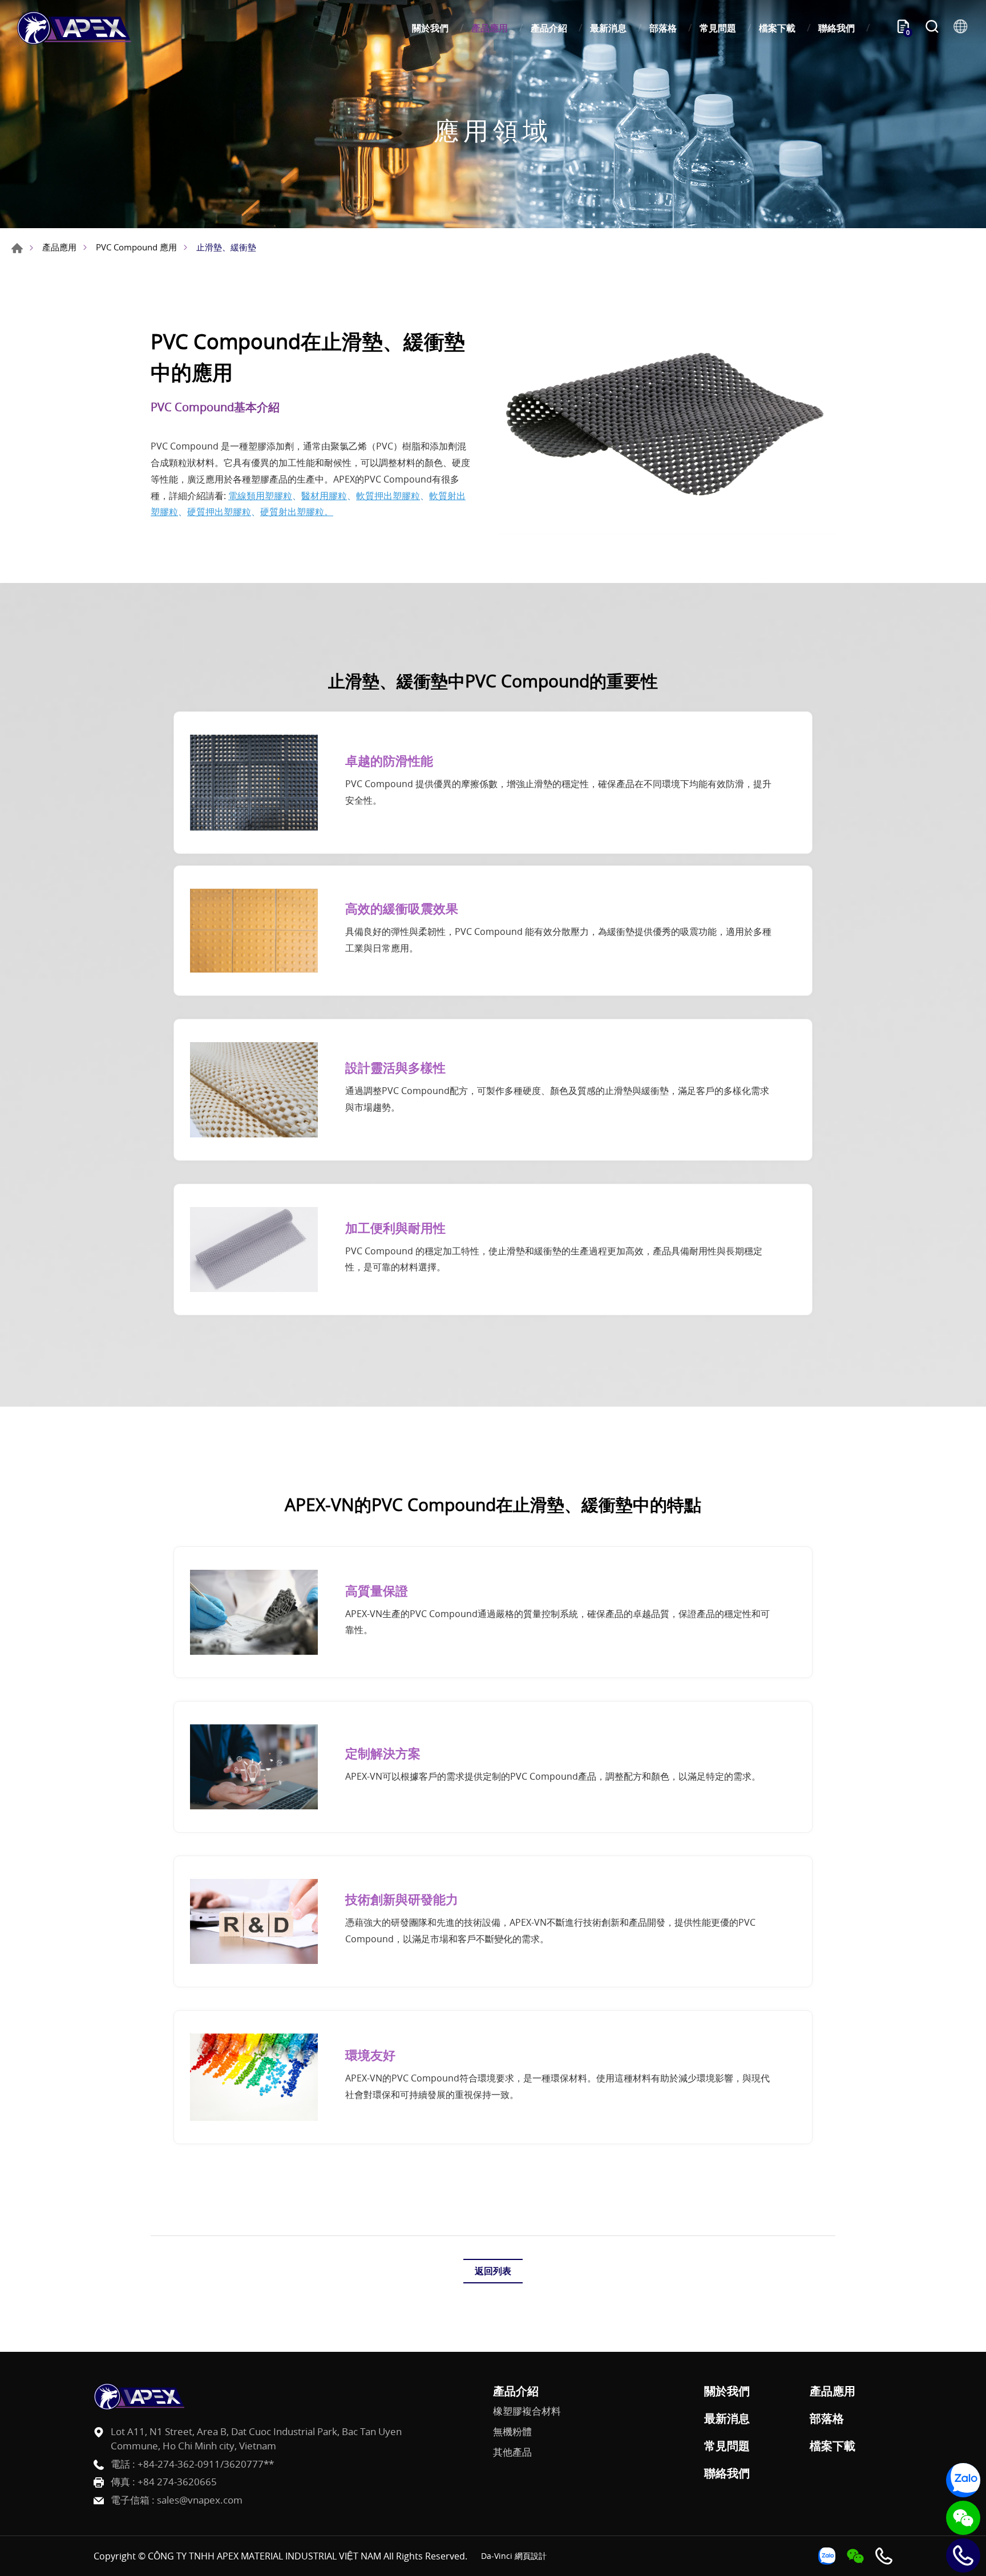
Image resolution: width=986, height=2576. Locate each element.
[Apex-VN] (74, 28)
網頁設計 (531, 2556)
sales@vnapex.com (200, 2500)
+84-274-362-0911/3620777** (206, 2464)
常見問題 (718, 28)
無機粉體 (512, 2432)
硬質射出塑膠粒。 (297, 512)
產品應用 (490, 28)
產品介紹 (549, 28)
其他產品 (512, 2452)
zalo (963, 2480)
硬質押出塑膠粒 (219, 512)
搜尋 (932, 28)
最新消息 (608, 28)
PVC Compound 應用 (136, 247)
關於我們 (430, 28)
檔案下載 (777, 28)
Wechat (963, 2518)
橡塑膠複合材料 (527, 2411)
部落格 (663, 28)
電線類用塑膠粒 (260, 496)
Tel (963, 2555)
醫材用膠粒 (324, 496)
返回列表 (493, 2271)
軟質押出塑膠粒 (388, 496)
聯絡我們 (837, 28)
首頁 (17, 248)
